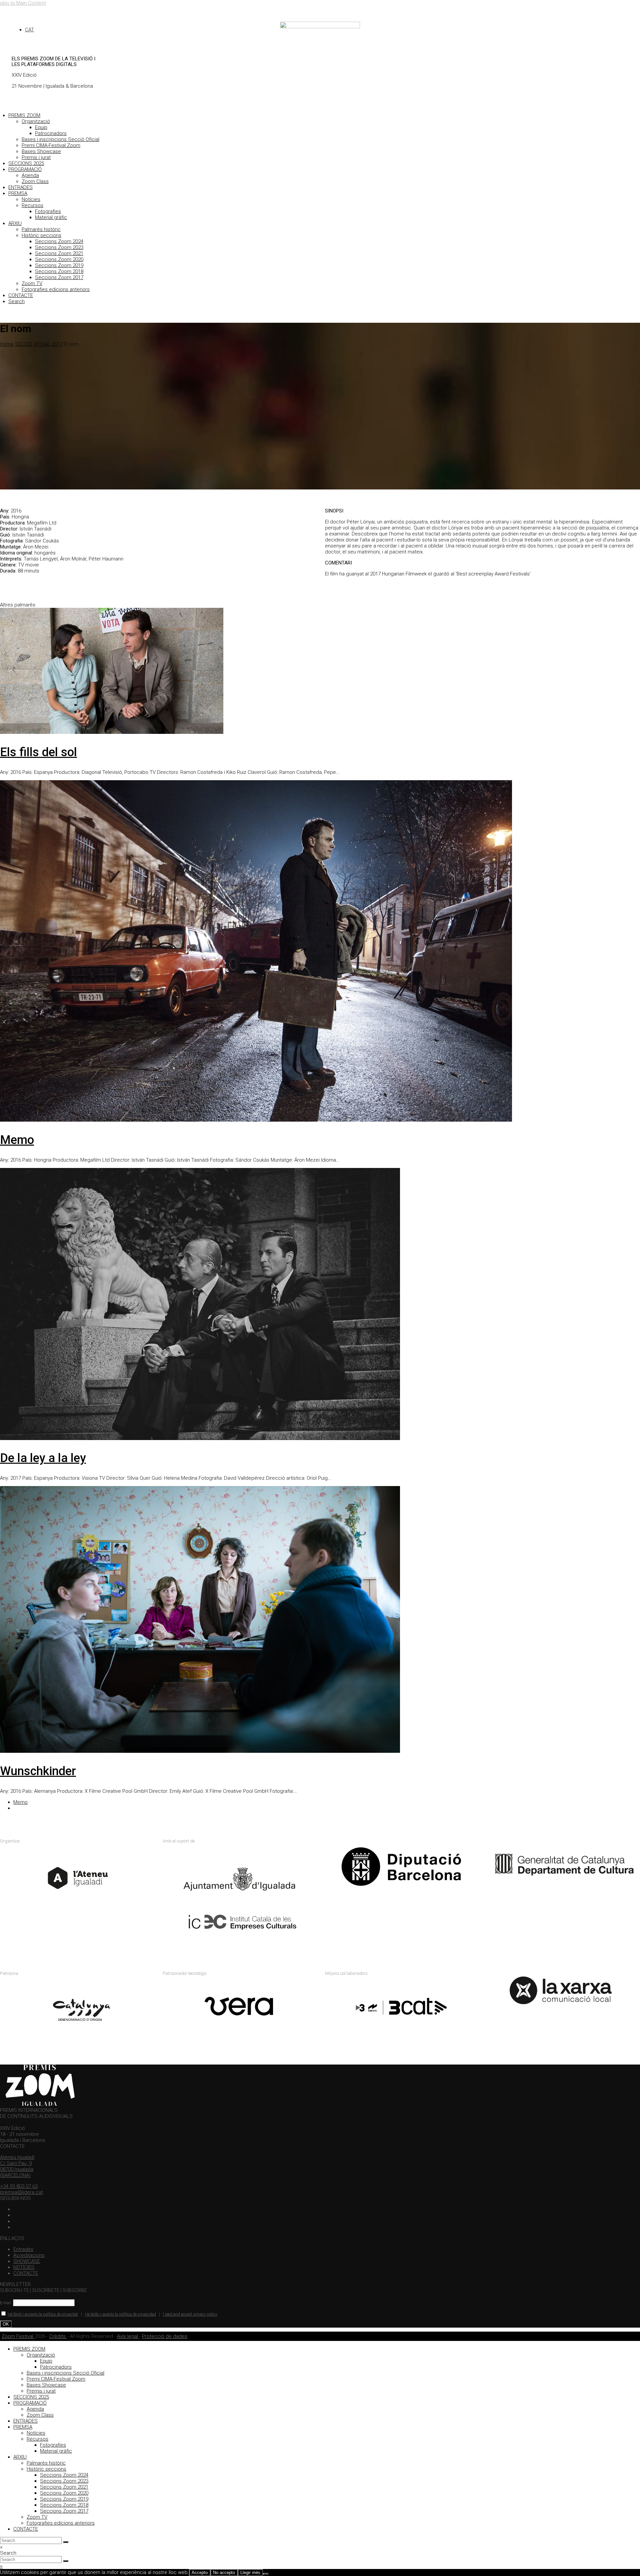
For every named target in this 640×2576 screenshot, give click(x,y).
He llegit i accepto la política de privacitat (43, 2314)
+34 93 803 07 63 (19, 2186)
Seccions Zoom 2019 (59, 265)
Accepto (200, 2572)
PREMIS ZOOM (24, 115)
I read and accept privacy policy (190, 2314)
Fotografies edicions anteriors (56, 289)
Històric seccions (41, 235)
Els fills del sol (38, 752)
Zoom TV (32, 283)
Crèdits (58, 2336)
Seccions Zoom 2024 (59, 241)
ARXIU (15, 223)
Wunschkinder (38, 1771)
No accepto (224, 2572)
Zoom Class (35, 181)
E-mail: (6, 2303)
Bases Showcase (41, 151)
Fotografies (48, 211)
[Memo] (256, 1120)
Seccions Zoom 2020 (59, 259)
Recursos (32, 205)
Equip (41, 127)
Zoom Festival (18, 2336)
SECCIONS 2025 (26, 163)
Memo (17, 1140)
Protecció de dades (165, 2336)
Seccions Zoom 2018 (59, 271)
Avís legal (128, 2336)
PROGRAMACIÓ (25, 169)
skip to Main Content (23, 3)
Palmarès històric (41, 229)
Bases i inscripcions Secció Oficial (60, 139)
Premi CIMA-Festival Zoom (51, 145)
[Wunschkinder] (200, 1751)
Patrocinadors (51, 133)
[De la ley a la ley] (200, 1438)
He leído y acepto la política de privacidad (120, 2314)
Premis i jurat (36, 157)
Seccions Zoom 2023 (59, 247)
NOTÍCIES (24, 2267)
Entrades (23, 2249)
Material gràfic (51, 217)
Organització (36, 121)
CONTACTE (21, 295)
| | (112, 2314)
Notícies (31, 199)
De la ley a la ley (43, 1458)
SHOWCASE (27, 2261)
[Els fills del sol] (112, 732)
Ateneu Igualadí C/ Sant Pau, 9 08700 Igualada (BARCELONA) (17, 2166)
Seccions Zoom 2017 (59, 277)
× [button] (1, 2566)
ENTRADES (20, 187)
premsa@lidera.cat (21, 2192)
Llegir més (250, 2572)
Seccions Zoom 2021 (59, 253)
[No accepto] (266, 2574)
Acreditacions (29, 2255)
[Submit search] (66, 2542)
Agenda (30, 175)
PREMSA (18, 193)
